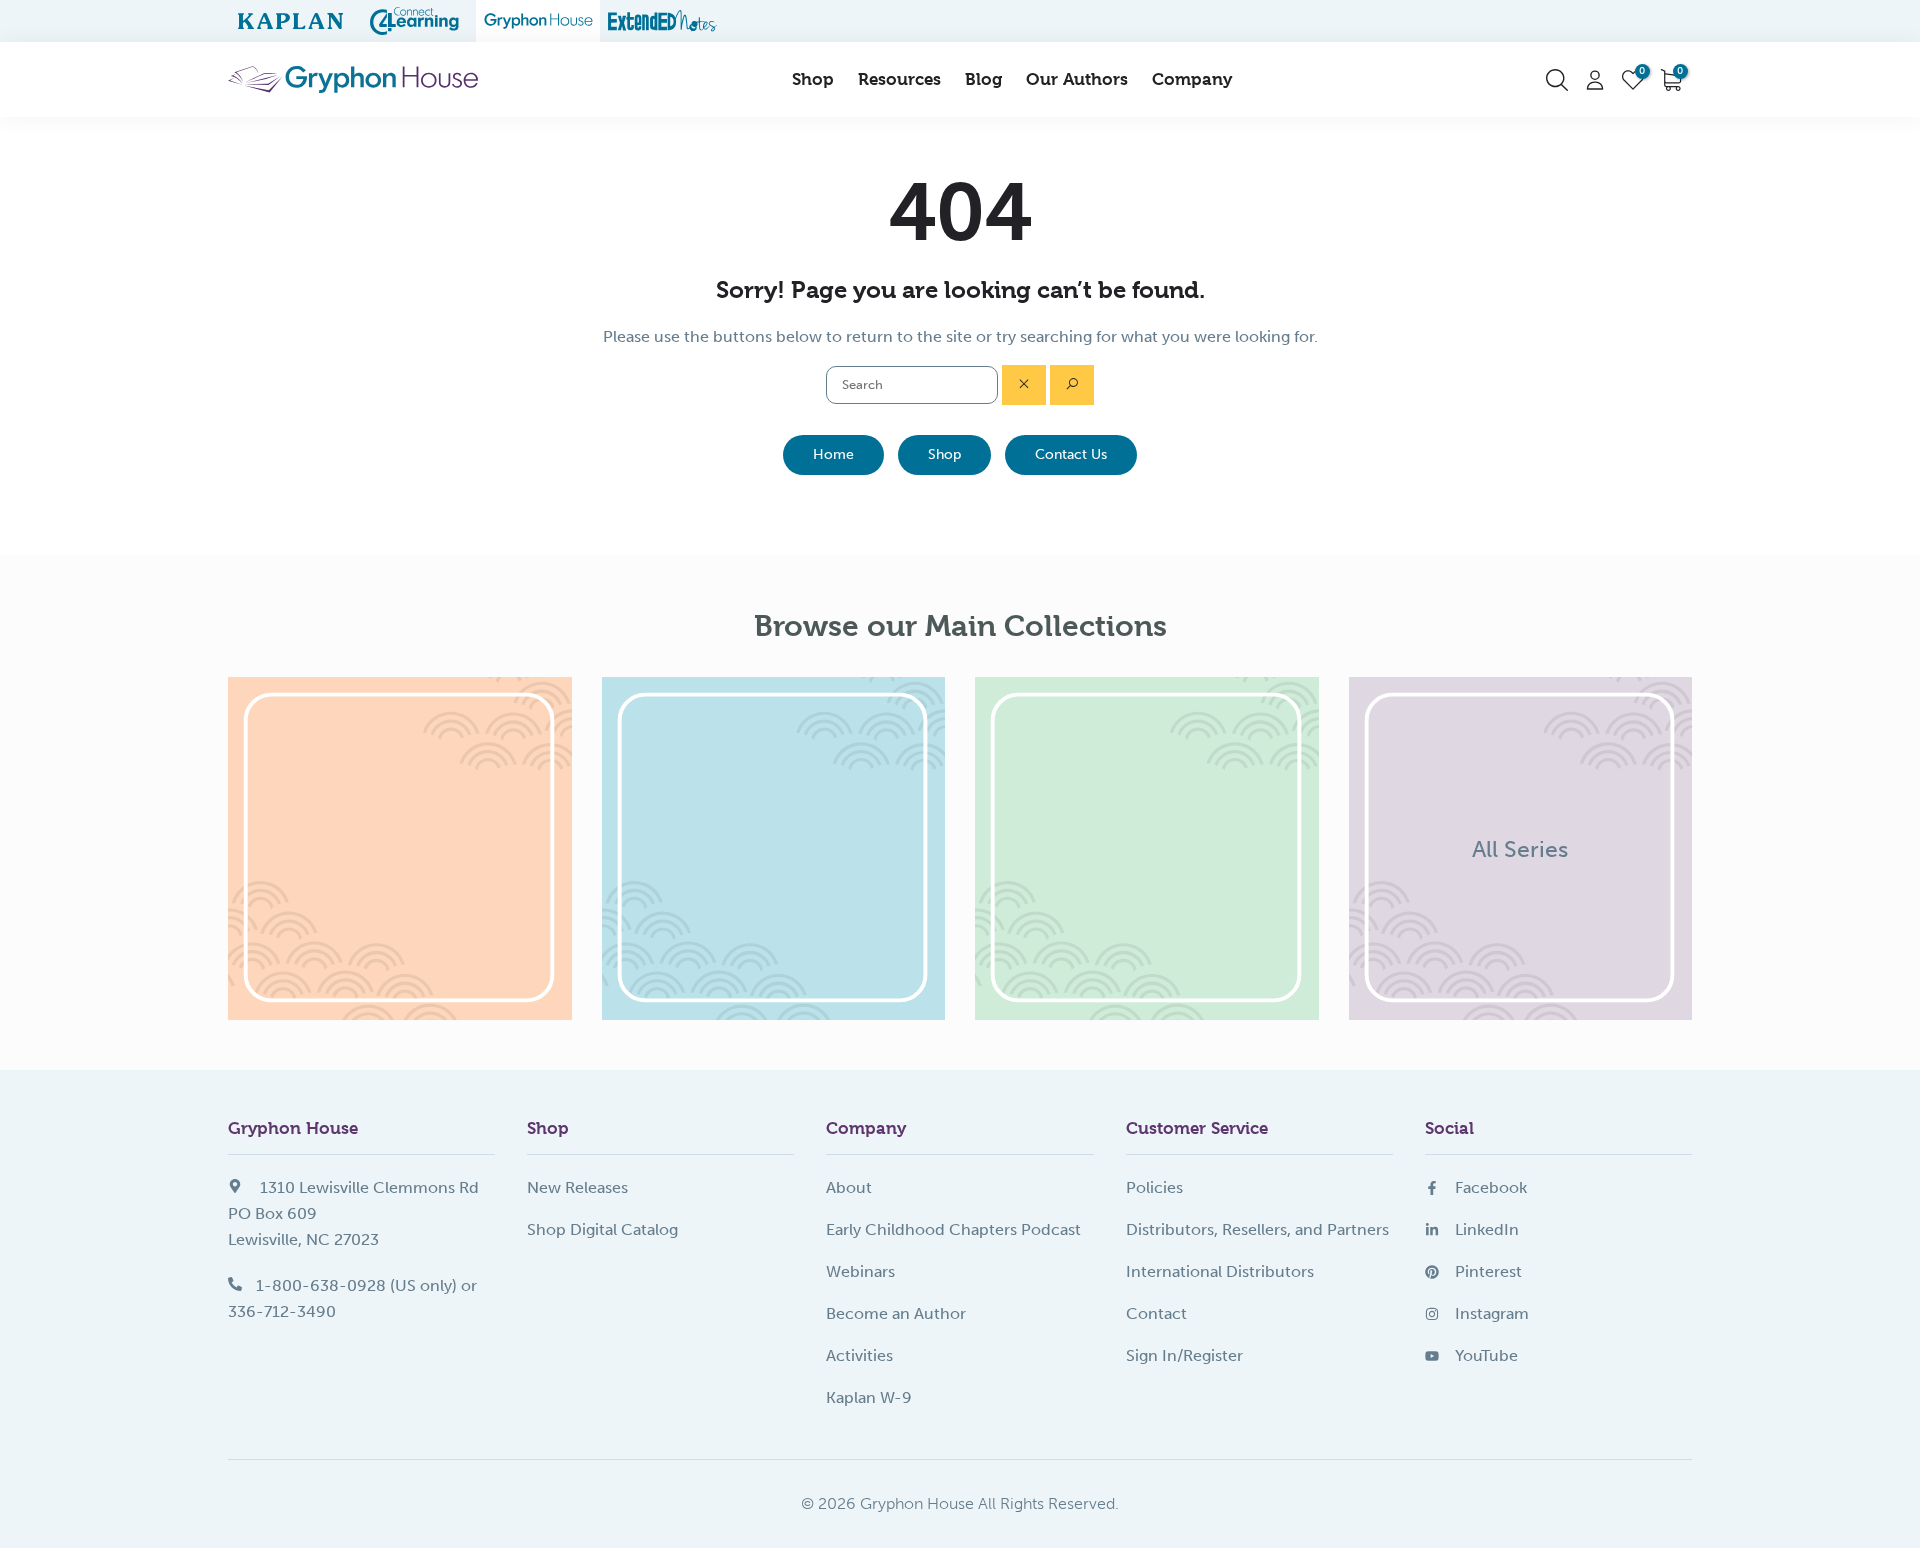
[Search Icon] (1557, 80)
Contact (1156, 1313)
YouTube (1486, 1355)
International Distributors (1220, 1271)
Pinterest (1488, 1271)
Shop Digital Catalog (602, 1229)
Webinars (860, 1271)
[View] (400, 849)
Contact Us (1071, 454)
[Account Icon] (1595, 80)
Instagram (1492, 1313)
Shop (813, 79)
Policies (1154, 1187)
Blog (983, 79)
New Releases (577, 1187)
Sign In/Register (1184, 1355)
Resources (899, 79)
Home (833, 454)
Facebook (1491, 1187)
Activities (859, 1355)
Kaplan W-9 (869, 1397)
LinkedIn (1487, 1229)
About (849, 1187)
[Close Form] (1024, 385)
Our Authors (1077, 79)
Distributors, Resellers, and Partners (1257, 1229)
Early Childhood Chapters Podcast (953, 1229)
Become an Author (896, 1313)
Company (1192, 79)
